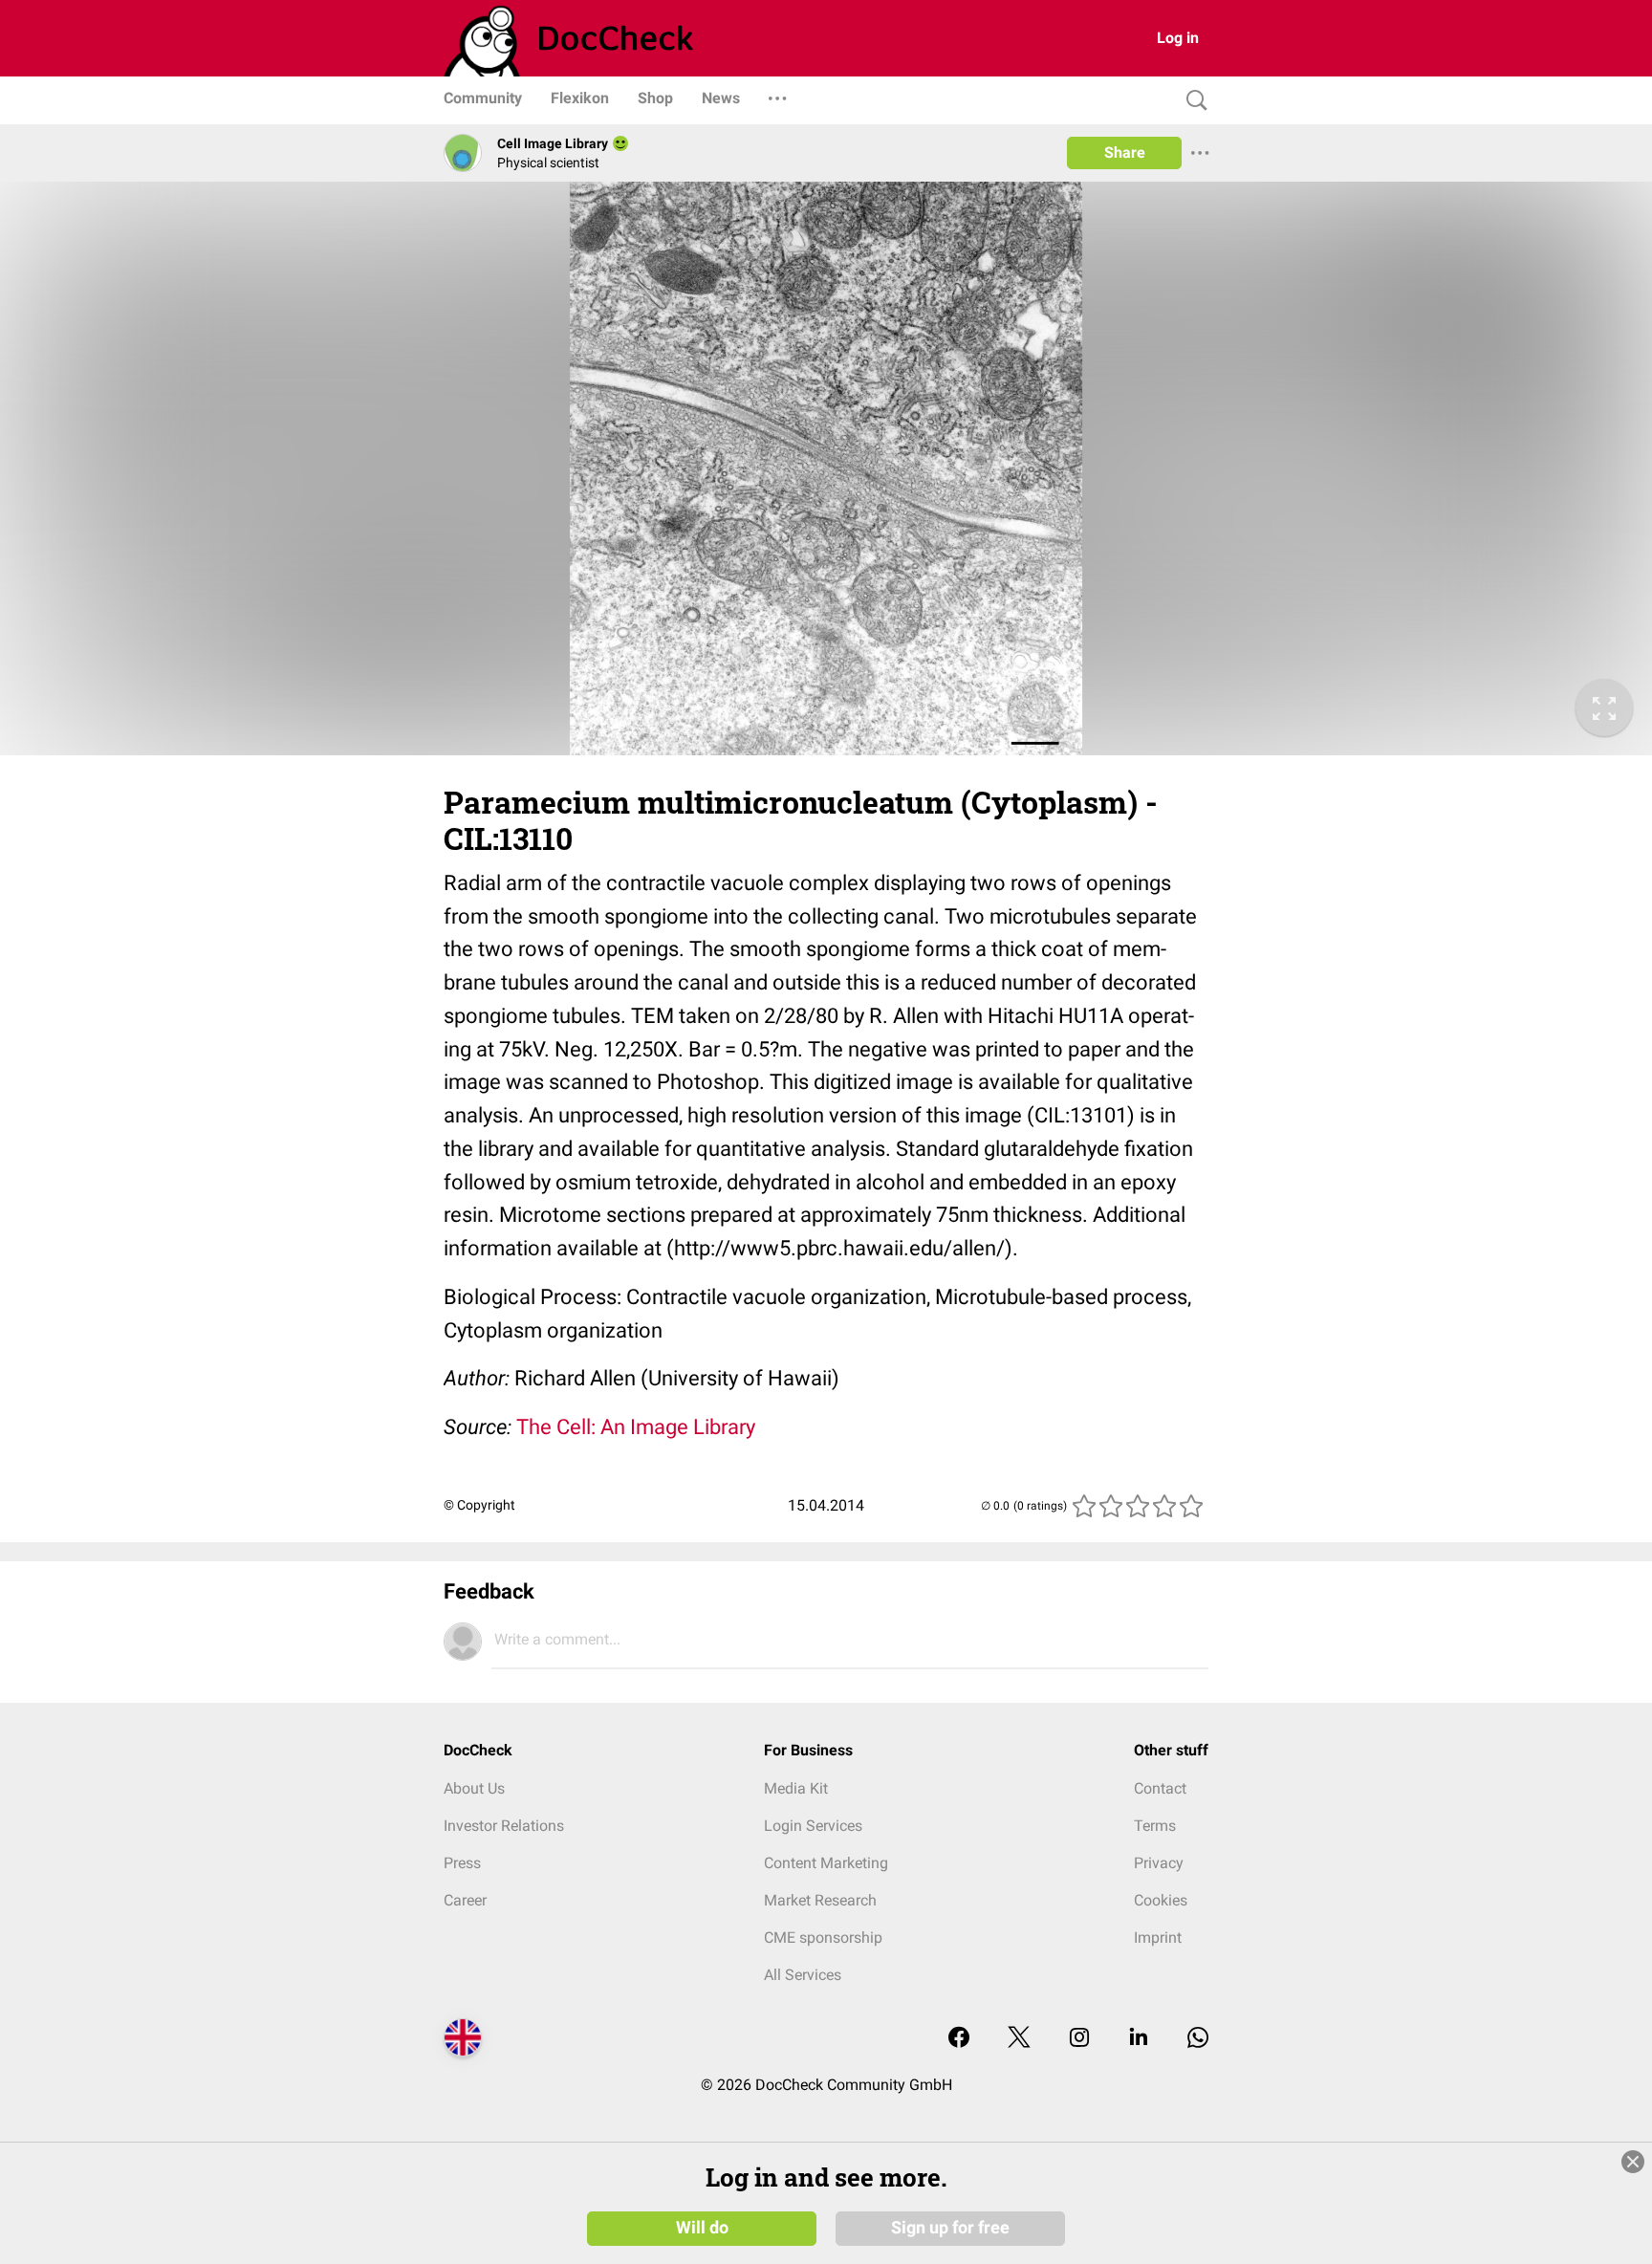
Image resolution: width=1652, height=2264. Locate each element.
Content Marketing (826, 1863)
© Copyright (479, 1505)
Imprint (1158, 1937)
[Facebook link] (959, 2039)
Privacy (1159, 1863)
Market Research (820, 1900)
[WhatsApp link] (1198, 2039)
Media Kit (796, 1788)
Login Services (813, 1826)
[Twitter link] (1019, 2039)
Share (1125, 152)
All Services (803, 1975)
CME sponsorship (823, 1937)
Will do (702, 2228)
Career (465, 1900)
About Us (474, 1788)
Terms (1155, 1826)
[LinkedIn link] (1139, 2039)
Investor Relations (504, 1826)
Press (462, 1863)
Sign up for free (950, 2228)
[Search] (1192, 101)
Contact (1160, 1788)
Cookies (1161, 1900)
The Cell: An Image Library (636, 1427)
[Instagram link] (1079, 2039)
